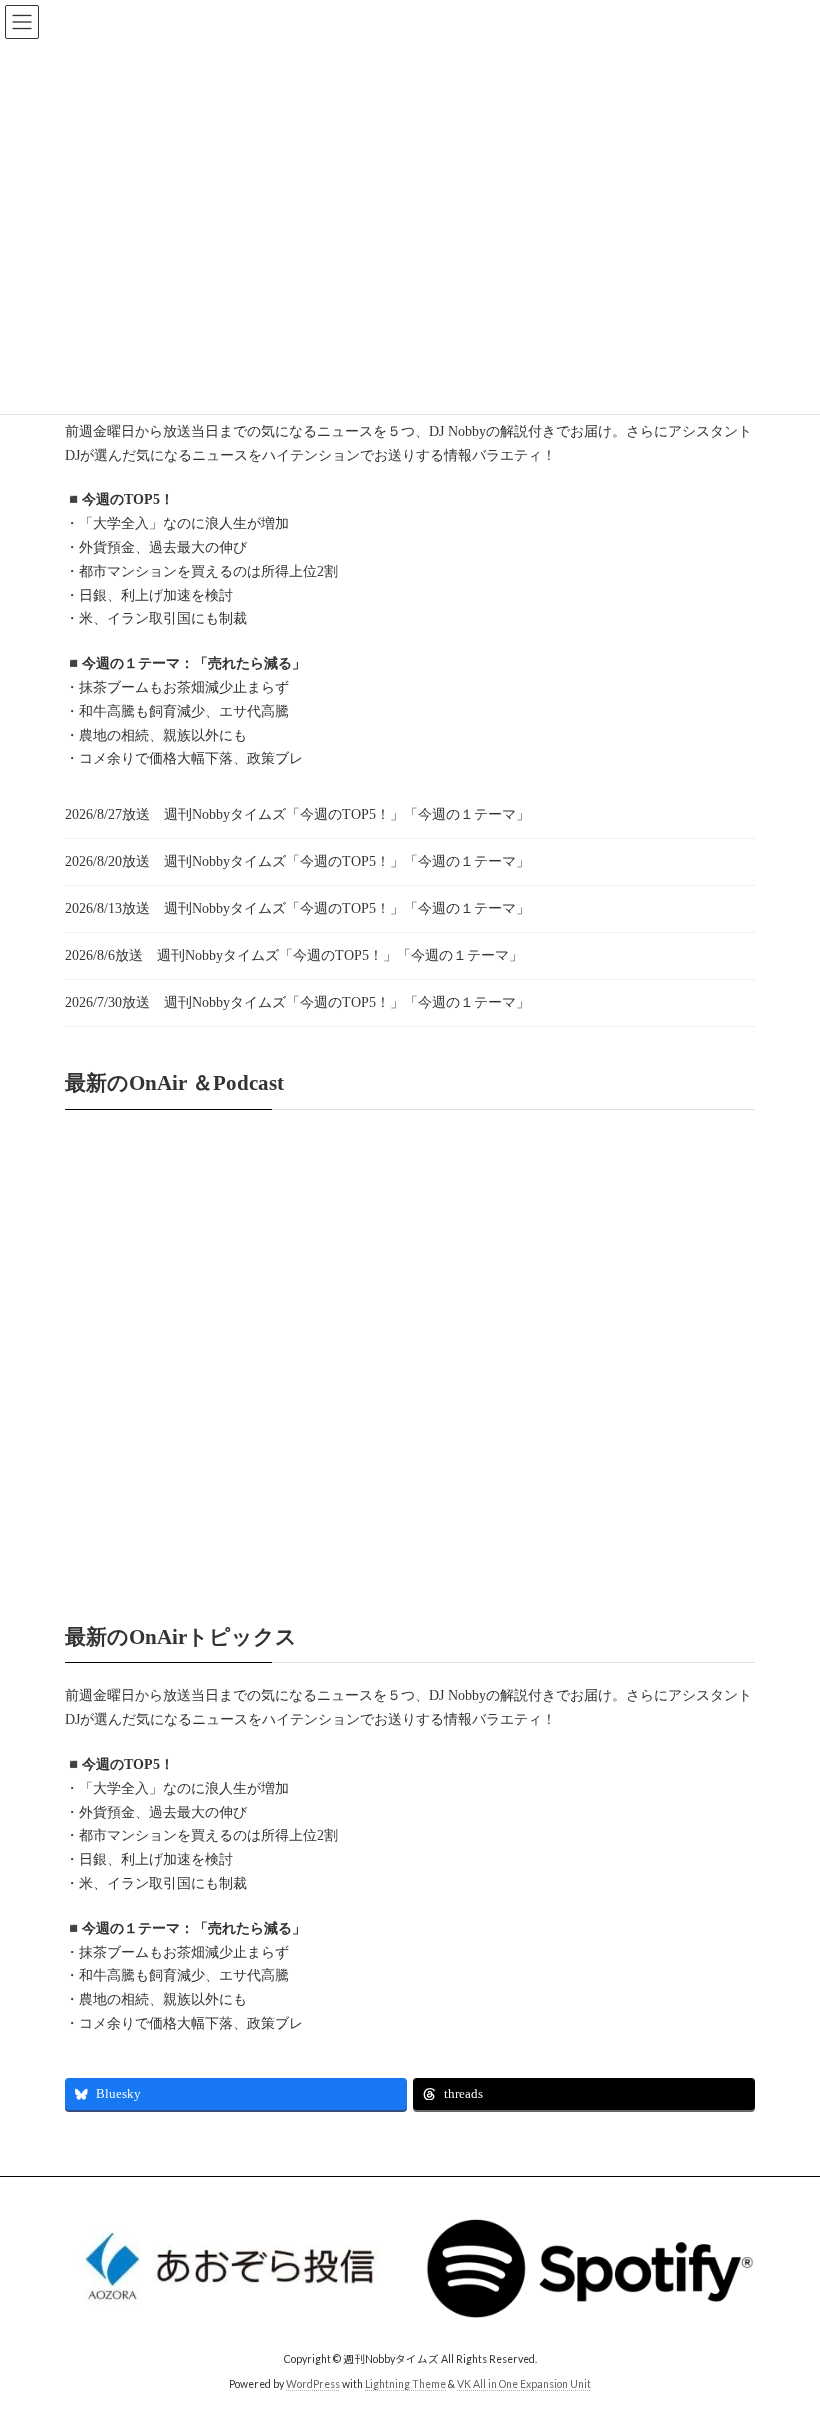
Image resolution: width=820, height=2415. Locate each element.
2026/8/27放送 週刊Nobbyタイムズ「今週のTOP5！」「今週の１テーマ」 (297, 814)
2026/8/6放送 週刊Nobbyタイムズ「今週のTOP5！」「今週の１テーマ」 (294, 955)
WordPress (313, 2384)
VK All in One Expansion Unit (524, 2384)
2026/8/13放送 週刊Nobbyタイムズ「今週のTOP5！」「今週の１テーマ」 (297, 908)
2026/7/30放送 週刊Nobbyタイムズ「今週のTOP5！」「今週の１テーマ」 (297, 1002)
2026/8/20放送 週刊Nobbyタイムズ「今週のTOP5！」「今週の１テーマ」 (297, 861)
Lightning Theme (405, 2384)
